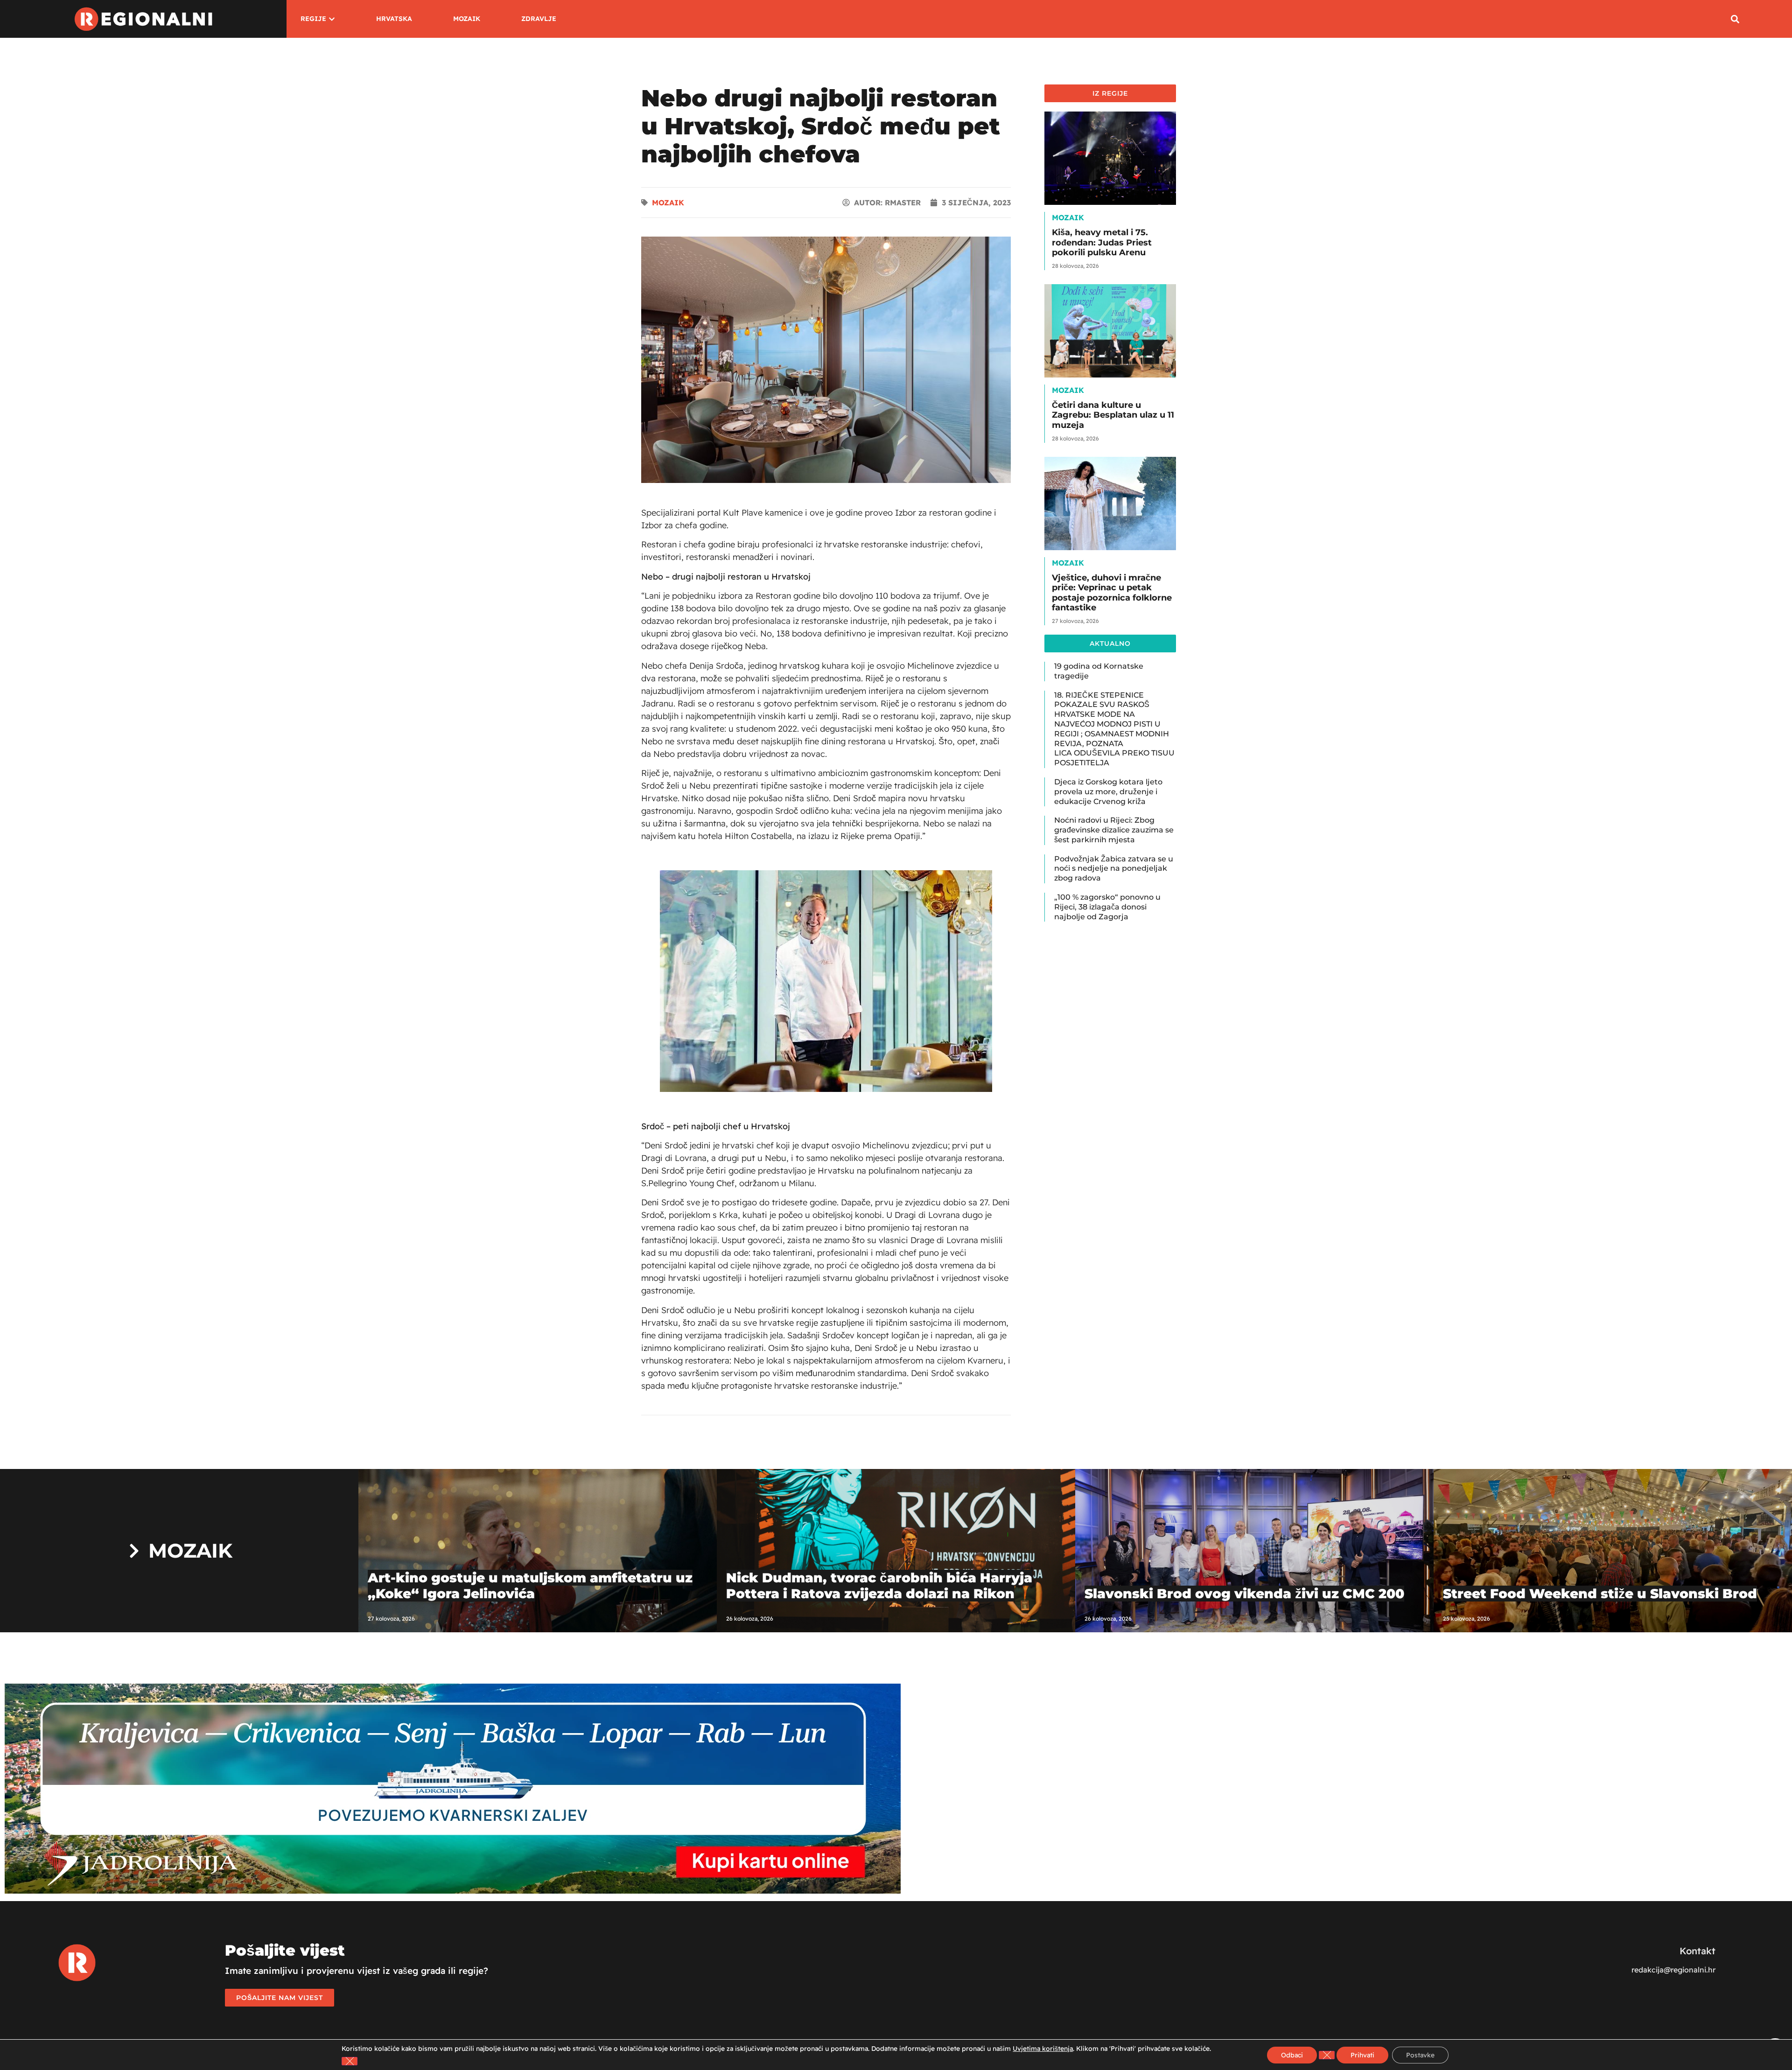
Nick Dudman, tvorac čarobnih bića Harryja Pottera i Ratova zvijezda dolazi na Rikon (879, 1586)
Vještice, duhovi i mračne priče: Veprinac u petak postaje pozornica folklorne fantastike (1112, 593)
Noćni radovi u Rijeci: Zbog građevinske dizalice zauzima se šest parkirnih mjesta (1114, 830)
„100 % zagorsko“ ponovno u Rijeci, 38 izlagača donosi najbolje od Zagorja (1107, 907)
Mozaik (668, 203)
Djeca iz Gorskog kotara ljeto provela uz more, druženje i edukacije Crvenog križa (1108, 792)
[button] (1735, 19)
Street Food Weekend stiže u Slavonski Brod (1600, 1594)
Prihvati (1362, 2055)
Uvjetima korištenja (1043, 2049)
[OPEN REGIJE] (332, 19)
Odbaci (1292, 2055)
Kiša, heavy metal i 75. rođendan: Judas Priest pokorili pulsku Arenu (1102, 242)
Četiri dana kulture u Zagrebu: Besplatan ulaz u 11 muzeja (1113, 415)
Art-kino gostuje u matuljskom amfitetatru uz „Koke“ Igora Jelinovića (530, 1586)
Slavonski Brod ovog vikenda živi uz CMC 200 (1244, 1594)
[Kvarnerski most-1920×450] (453, 1891)
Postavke (1420, 2055)
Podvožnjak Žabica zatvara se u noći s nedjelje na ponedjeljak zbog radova (1114, 869)
